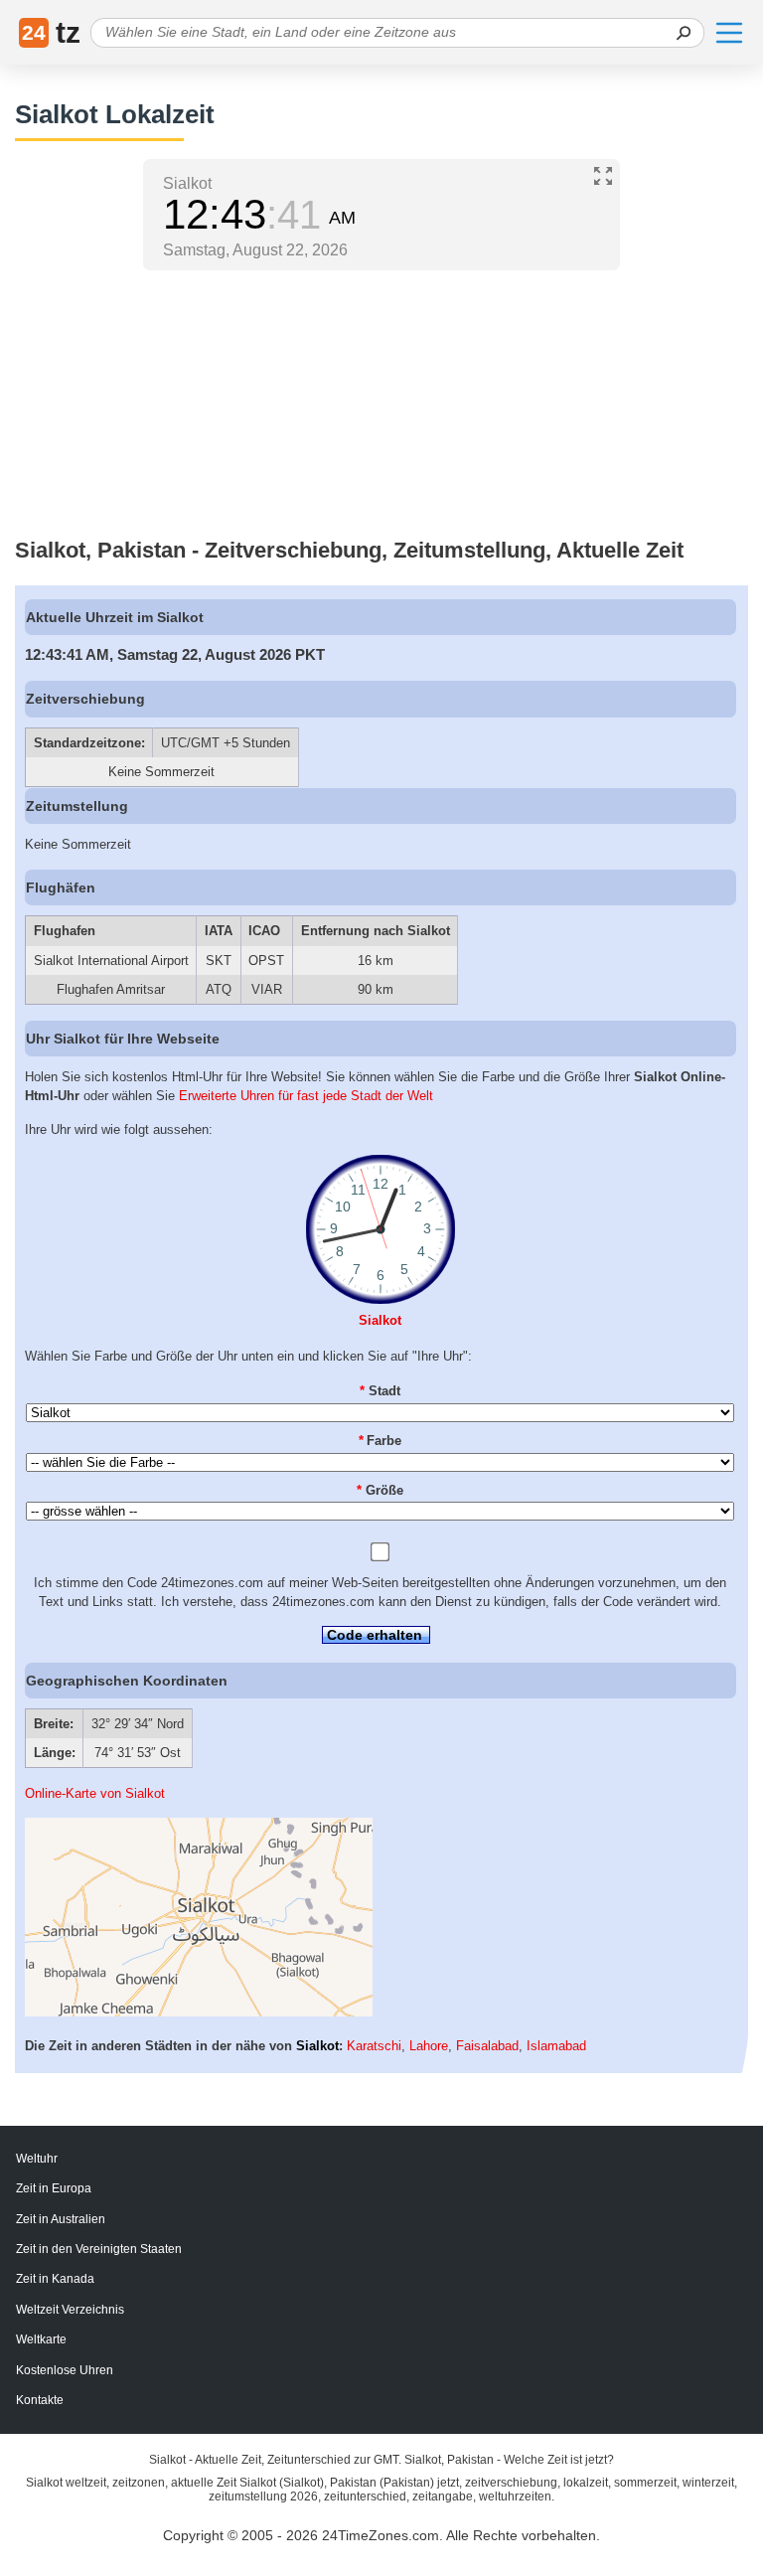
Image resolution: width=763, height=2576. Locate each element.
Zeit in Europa (54, 2188)
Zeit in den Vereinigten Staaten (99, 2249)
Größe (380, 1490)
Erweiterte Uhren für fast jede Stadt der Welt (306, 1096)
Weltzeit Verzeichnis (70, 2310)
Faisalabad (487, 2046)
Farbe (381, 1441)
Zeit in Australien (61, 2219)
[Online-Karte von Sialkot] (199, 2012)
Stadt (380, 1391)
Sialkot (380, 1320)
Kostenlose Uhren (65, 2370)
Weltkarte (41, 2339)
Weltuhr (37, 2159)
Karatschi (374, 2046)
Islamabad (556, 2046)
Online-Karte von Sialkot (95, 1793)
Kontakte (40, 2400)
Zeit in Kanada (55, 2279)
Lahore (429, 2046)
